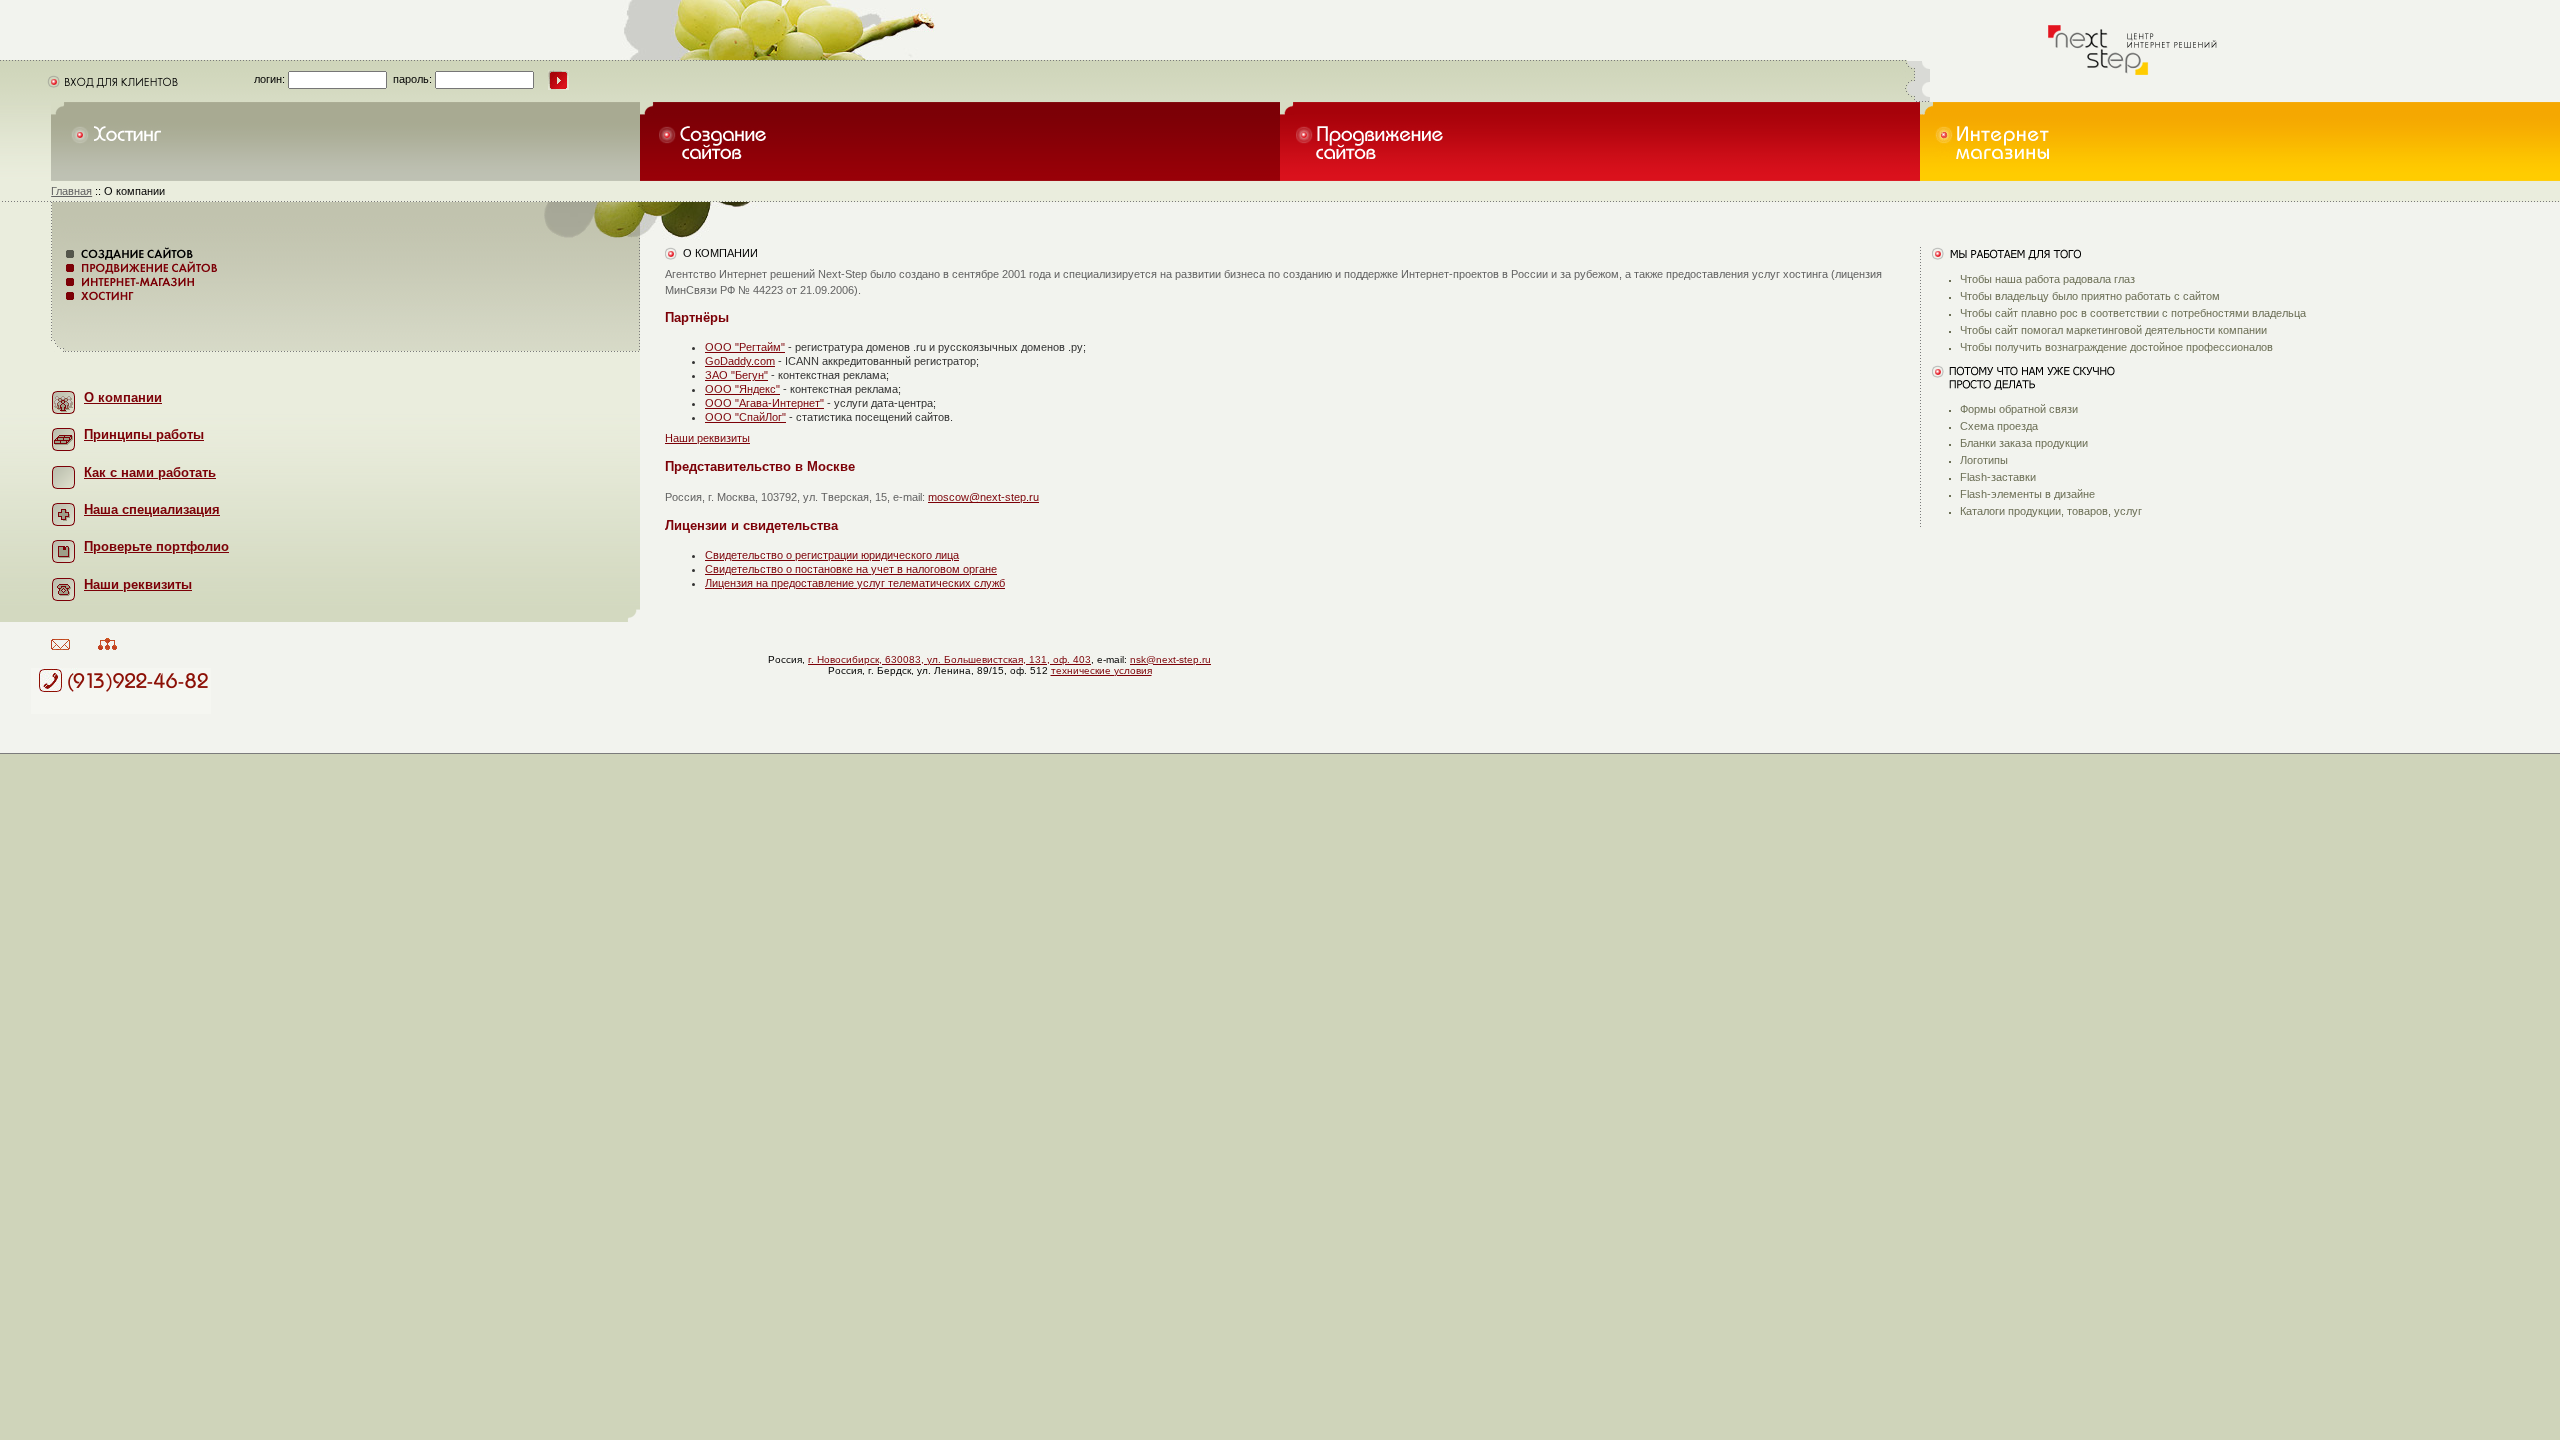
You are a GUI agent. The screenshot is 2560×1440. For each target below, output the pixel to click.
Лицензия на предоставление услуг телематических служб (855, 583)
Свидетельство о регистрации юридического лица (832, 555)
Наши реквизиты (707, 438)
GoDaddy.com (740, 361)
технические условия (1101, 670)
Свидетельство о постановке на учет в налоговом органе (851, 569)
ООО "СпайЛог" (745, 417)
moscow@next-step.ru (983, 497)
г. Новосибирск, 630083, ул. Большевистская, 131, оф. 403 (949, 659)
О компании (123, 397)
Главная (71, 191)
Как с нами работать (150, 472)
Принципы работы (144, 434)
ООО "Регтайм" (745, 347)
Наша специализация (152, 509)
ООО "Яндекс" (742, 389)
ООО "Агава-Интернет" (764, 403)
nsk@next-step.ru (1170, 659)
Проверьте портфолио (156, 546)
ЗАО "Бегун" (736, 375)
